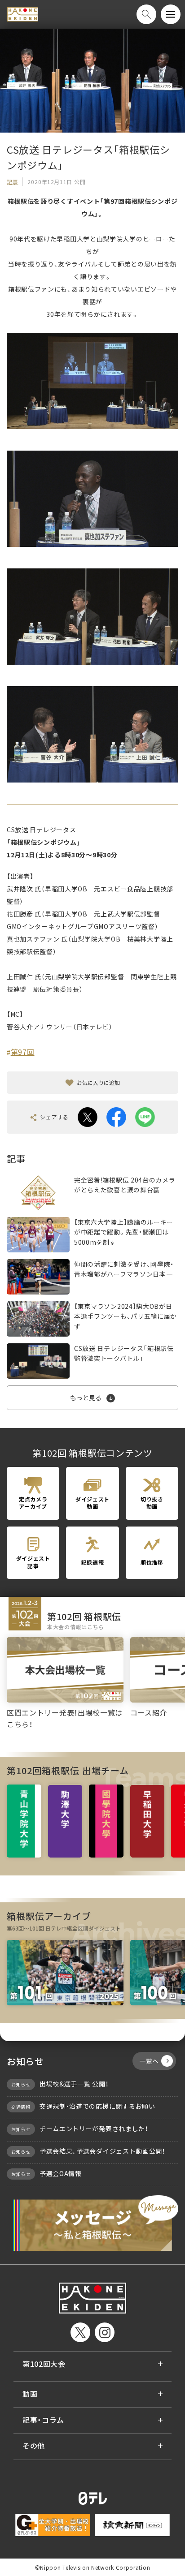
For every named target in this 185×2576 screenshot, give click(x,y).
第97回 (23, 1052)
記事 (12, 182)
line (145, 1117)
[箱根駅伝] (23, 15)
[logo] (92, 2298)
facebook (116, 1117)
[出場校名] (24, 1821)
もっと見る (86, 1398)
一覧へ (149, 2061)
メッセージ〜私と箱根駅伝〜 (92, 2223)
